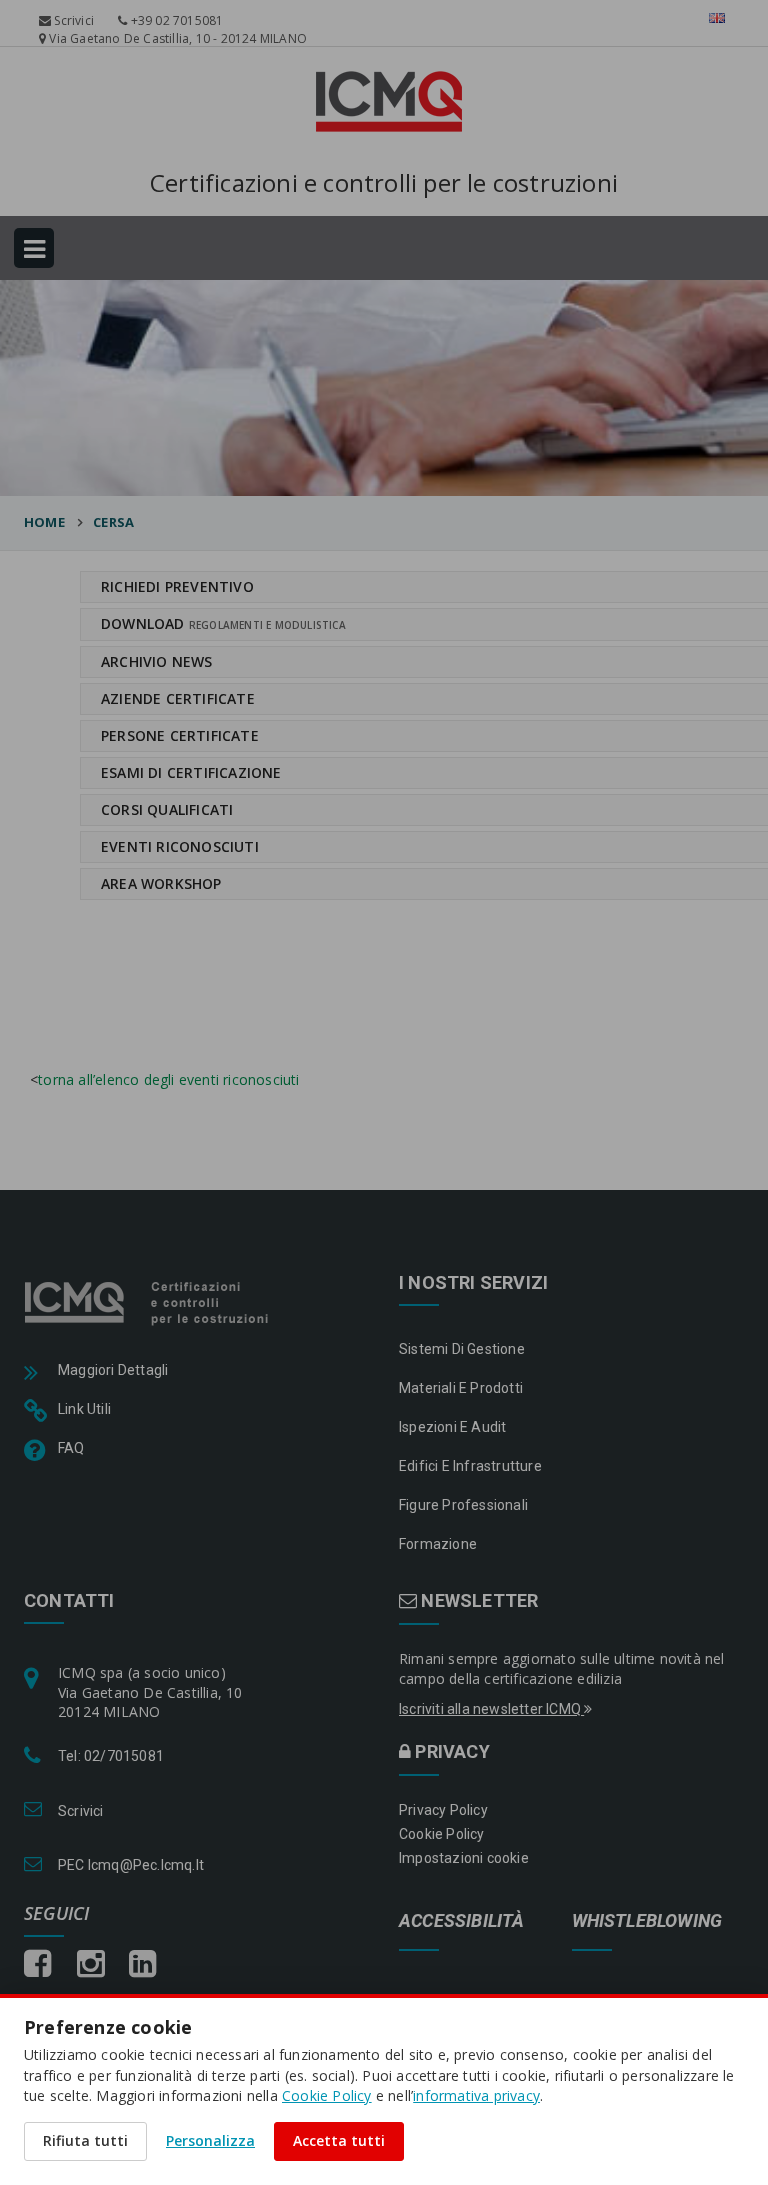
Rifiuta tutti (85, 2140)
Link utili (84, 1409)
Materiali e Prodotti (461, 1388)
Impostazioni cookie (464, 1858)
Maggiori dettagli (113, 1370)
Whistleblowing (647, 1921)
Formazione (438, 1544)
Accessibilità (462, 1921)
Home (44, 522)
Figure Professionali (463, 1505)
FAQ (71, 1448)
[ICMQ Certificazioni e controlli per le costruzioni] (148, 1301)
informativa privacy (476, 2095)
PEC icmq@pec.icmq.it (131, 1865)
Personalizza (210, 2140)
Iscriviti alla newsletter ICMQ (491, 1709)
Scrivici (72, 20)
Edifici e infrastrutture (470, 1466)
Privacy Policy (443, 1810)
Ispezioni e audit (452, 1427)
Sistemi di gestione (462, 1349)
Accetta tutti (339, 2140)
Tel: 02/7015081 (111, 1756)
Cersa (113, 522)
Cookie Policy (442, 1834)
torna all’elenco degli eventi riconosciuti (168, 1079)
